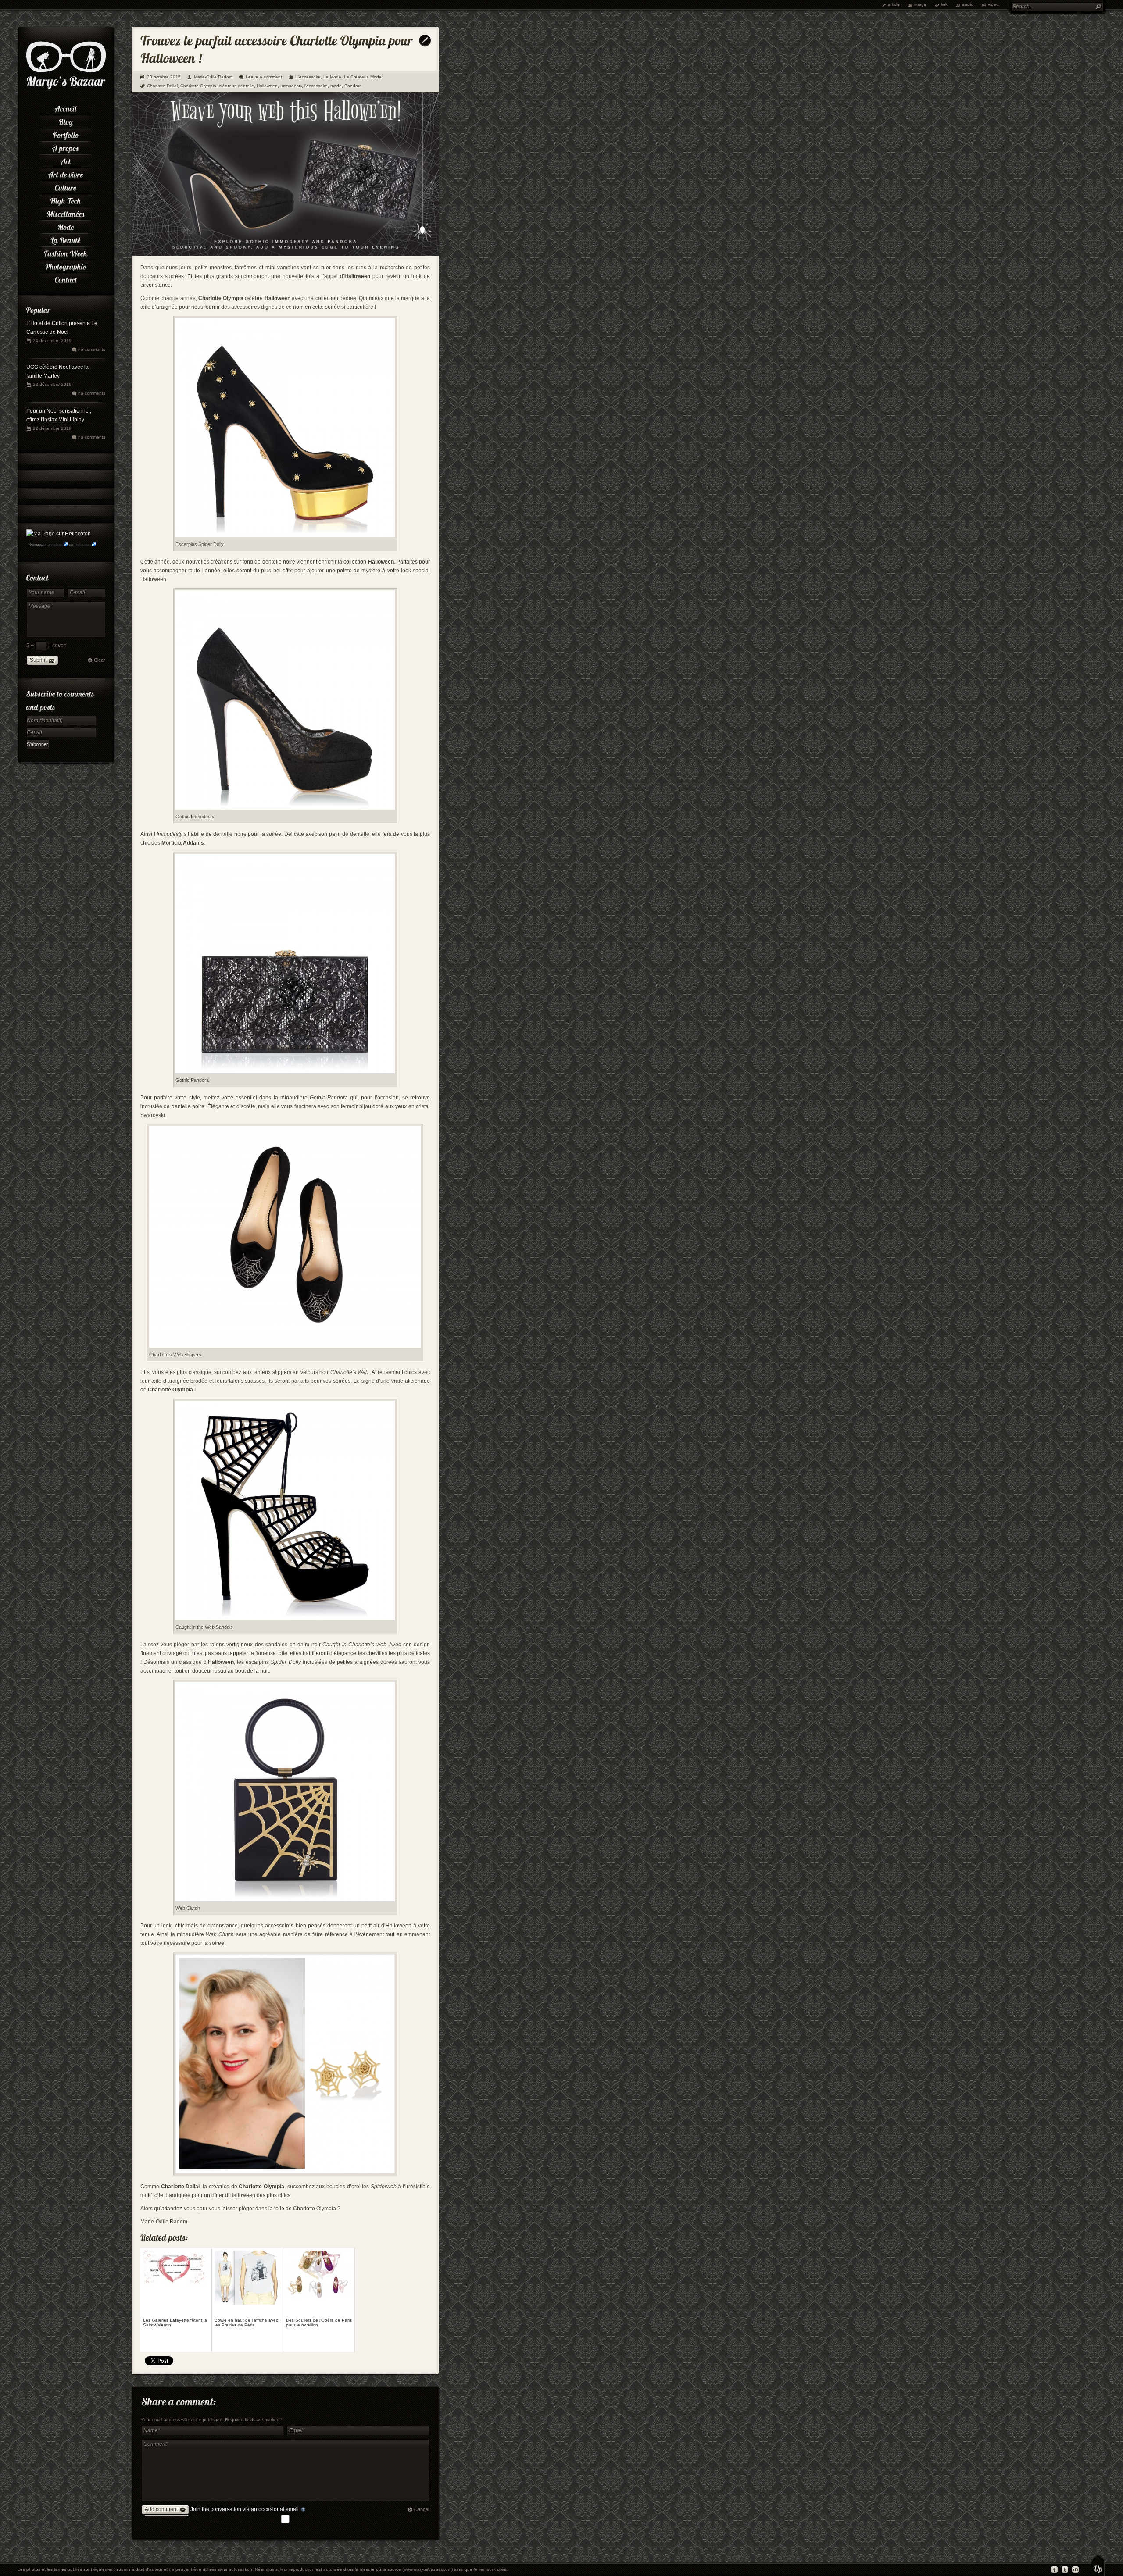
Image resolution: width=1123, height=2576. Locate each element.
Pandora (353, 86)
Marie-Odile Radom (213, 77)
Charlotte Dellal (162, 86)
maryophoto (54, 544)
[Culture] (66, 186)
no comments (92, 349)
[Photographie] (66, 265)
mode (336, 86)
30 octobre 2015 (164, 77)
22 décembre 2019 (52, 384)
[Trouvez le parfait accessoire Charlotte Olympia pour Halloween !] (285, 254)
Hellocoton (82, 544)
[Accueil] (66, 107)
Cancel (422, 2509)
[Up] (1098, 2565)
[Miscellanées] (66, 213)
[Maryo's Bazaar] (66, 88)
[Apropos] (66, 147)
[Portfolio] (66, 134)
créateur (227, 86)
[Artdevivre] (66, 173)
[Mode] (66, 226)
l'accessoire (316, 86)
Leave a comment (264, 77)
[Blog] (66, 121)
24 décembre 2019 (52, 341)
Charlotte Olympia (198, 86)
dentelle (246, 86)
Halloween (267, 86)
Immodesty (291, 86)
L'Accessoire (308, 77)
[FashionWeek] (66, 252)
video (993, 4)
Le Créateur (356, 77)
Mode (376, 77)
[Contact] (66, 278)
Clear (100, 660)
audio (968, 4)
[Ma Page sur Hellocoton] (59, 534)
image (920, 4)
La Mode (332, 77)
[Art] (66, 160)
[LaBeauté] (66, 239)
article (894, 4)
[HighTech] (66, 200)
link (944, 4)
